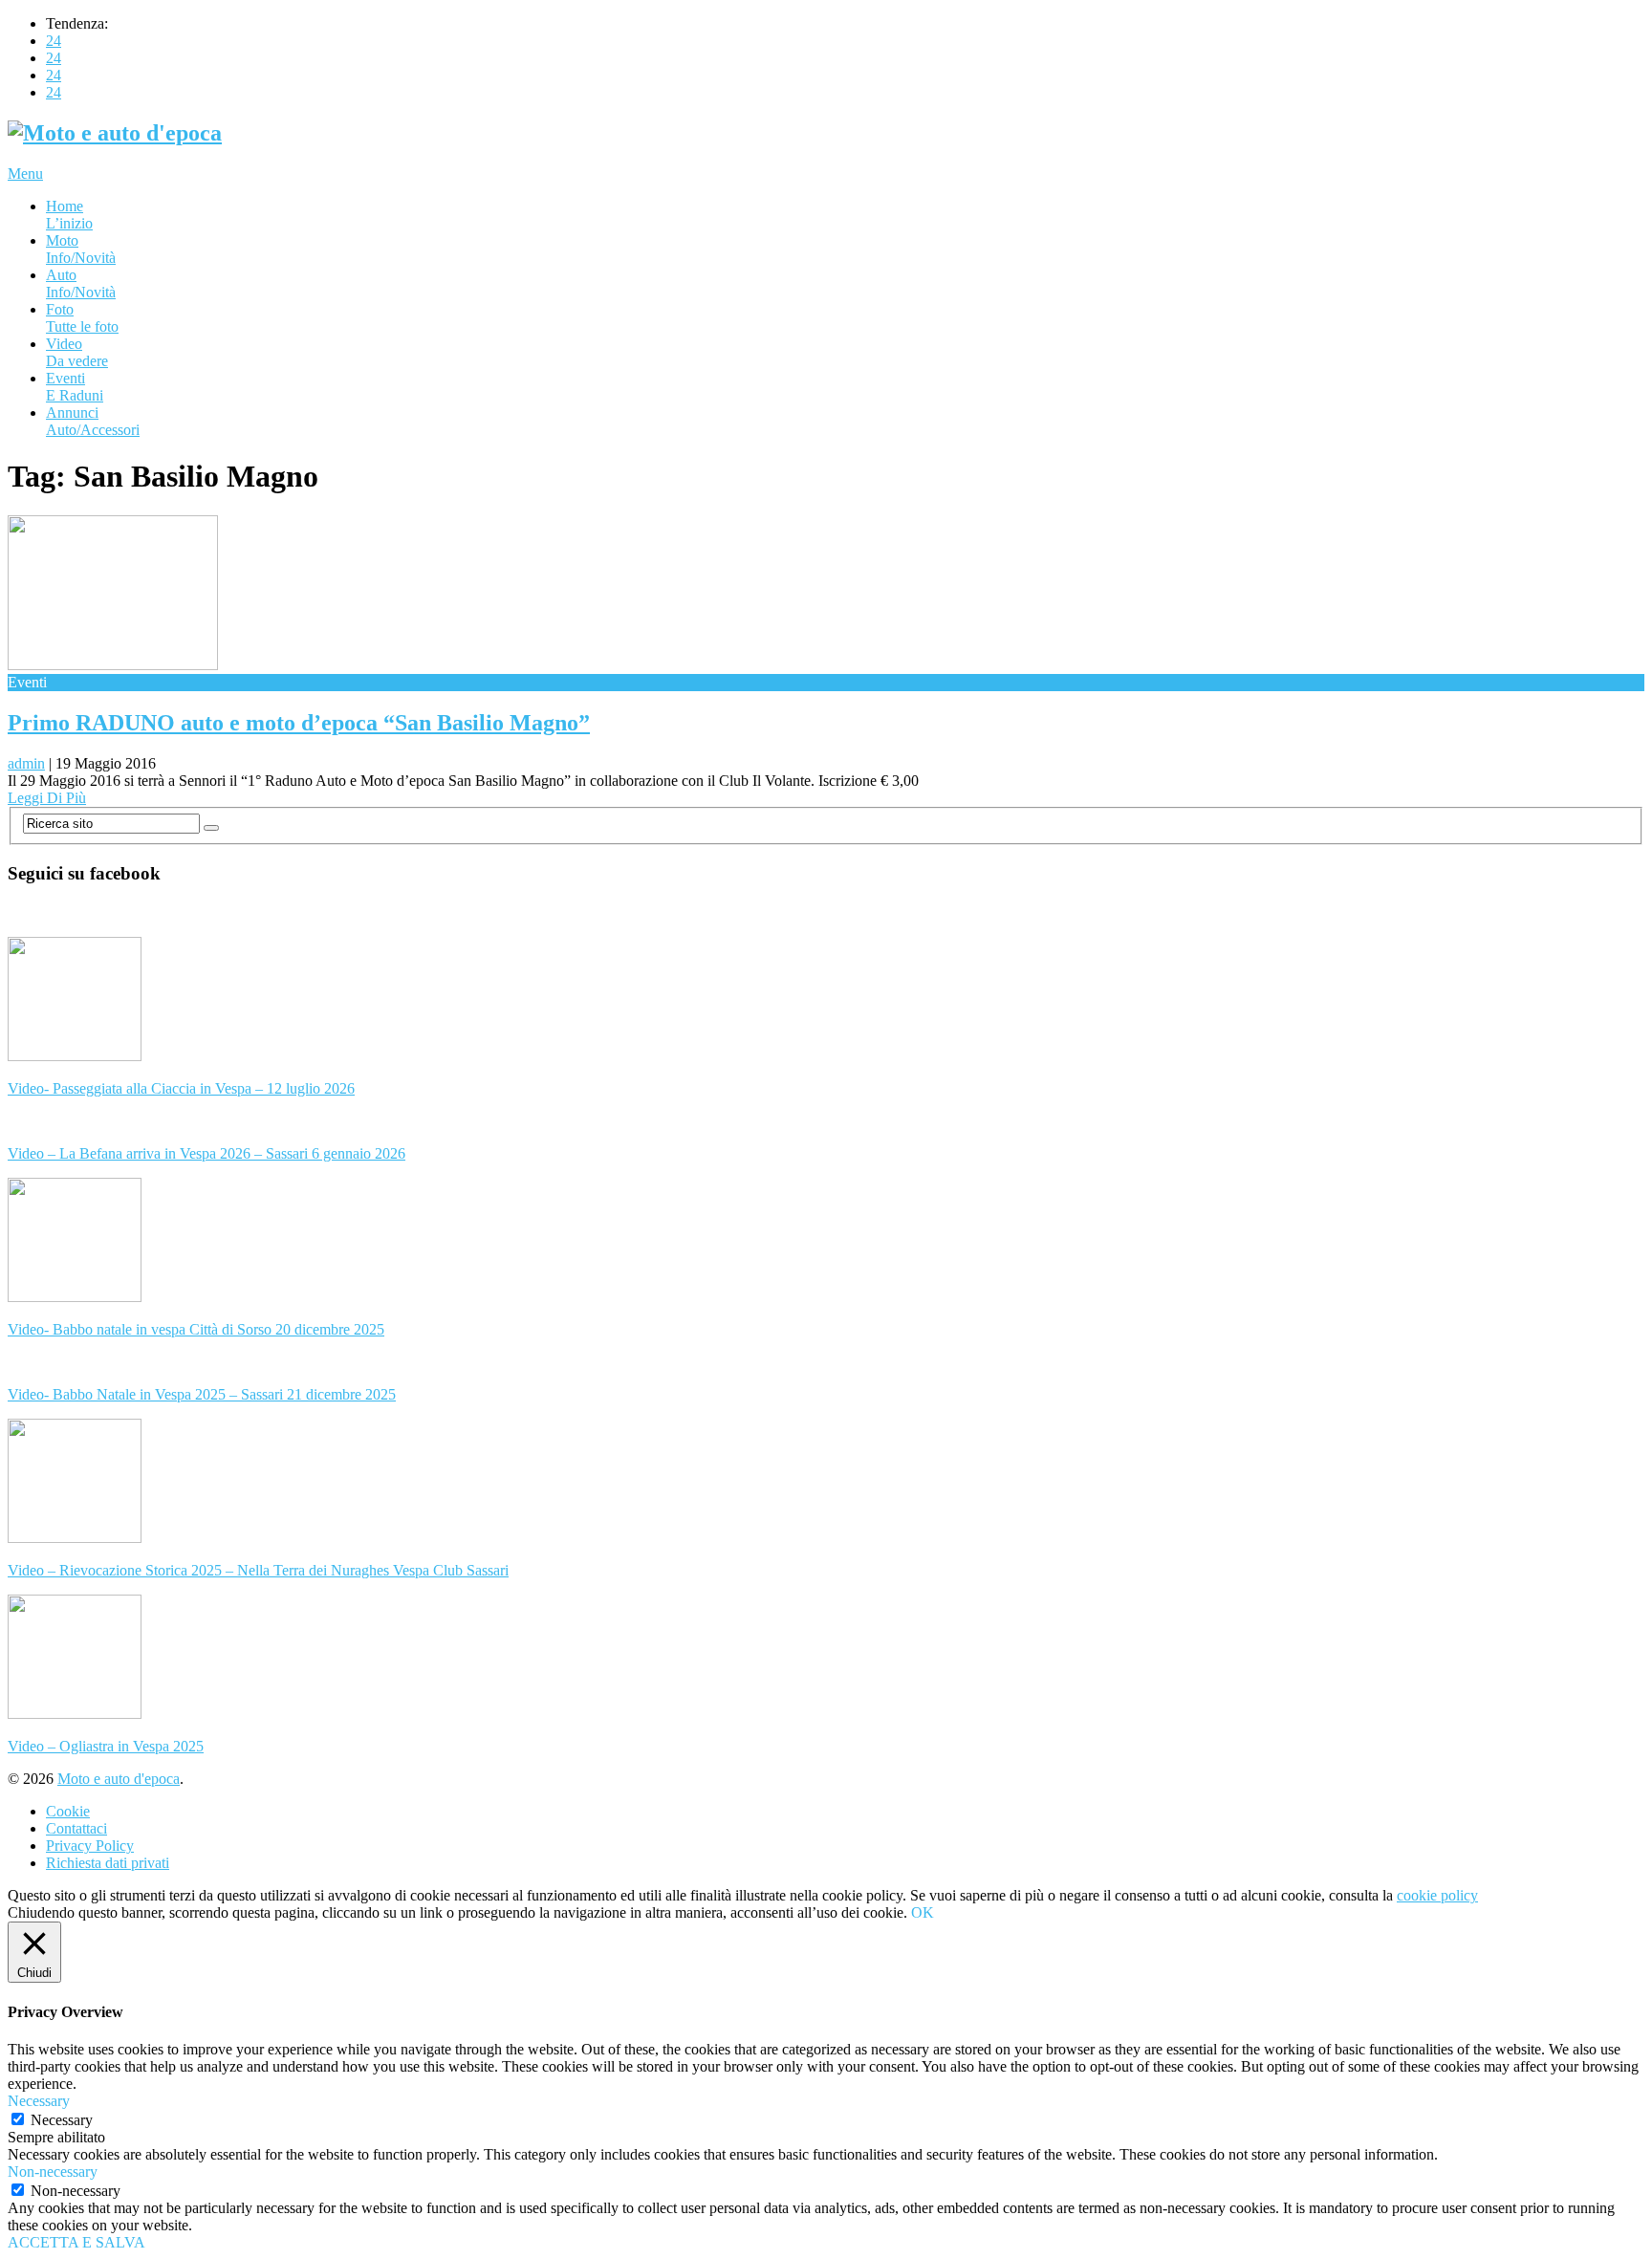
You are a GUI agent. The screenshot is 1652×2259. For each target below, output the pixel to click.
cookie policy (1437, 1895)
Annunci (93, 421)
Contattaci (76, 1828)
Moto (81, 249)
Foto (82, 318)
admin (26, 763)
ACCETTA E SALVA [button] (76, 2242)
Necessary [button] (39, 2101)
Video (77, 352)
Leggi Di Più (47, 798)
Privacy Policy (90, 1846)
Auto (81, 283)
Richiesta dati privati (108, 1863)
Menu (25, 174)
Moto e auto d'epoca (119, 1779)
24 (54, 41)
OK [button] (923, 1912)
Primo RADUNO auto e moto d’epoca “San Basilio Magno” (299, 723)
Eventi (75, 387)
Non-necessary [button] (53, 2172)
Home (69, 215)
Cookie (68, 1811)
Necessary (62, 2120)
